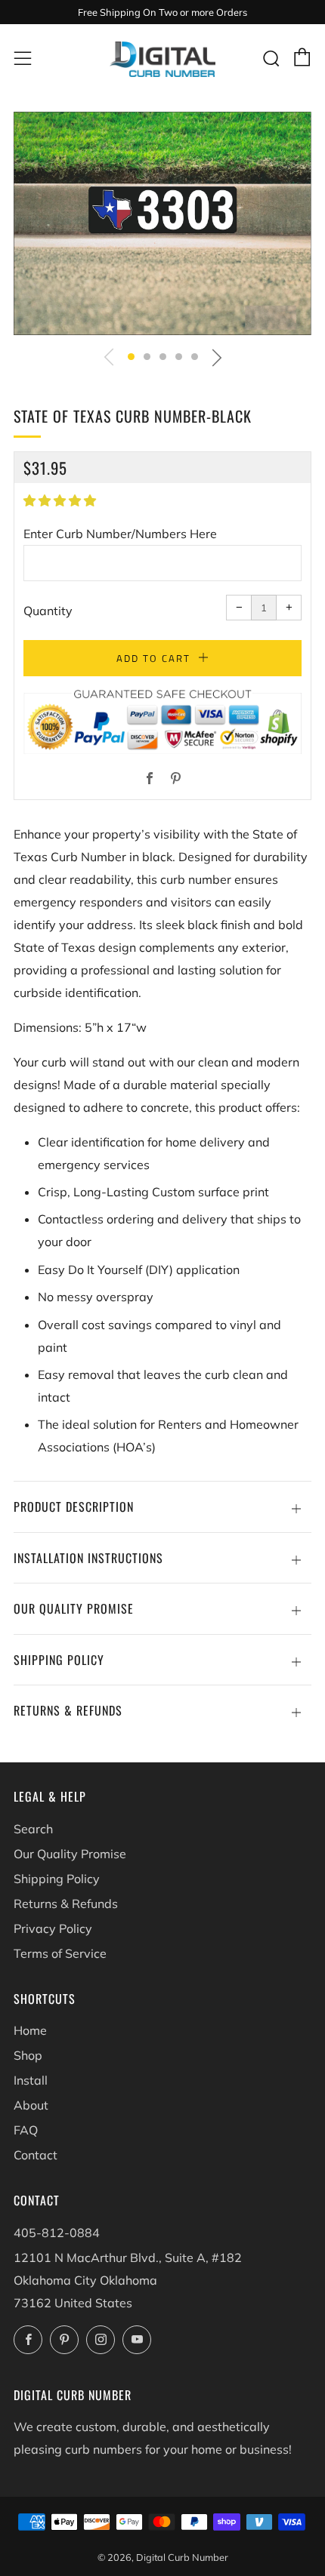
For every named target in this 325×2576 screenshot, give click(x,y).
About (31, 2105)
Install (31, 2080)
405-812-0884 (57, 2233)
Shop (28, 2055)
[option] (162, 223)
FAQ (26, 2130)
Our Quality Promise (70, 1854)
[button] (131, 357)
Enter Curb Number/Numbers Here (120, 534)
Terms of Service (60, 1953)
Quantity (48, 611)
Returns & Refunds (66, 1904)
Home (30, 2030)
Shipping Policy (57, 1879)
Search (33, 1829)
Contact (36, 2155)
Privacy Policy (53, 1928)
